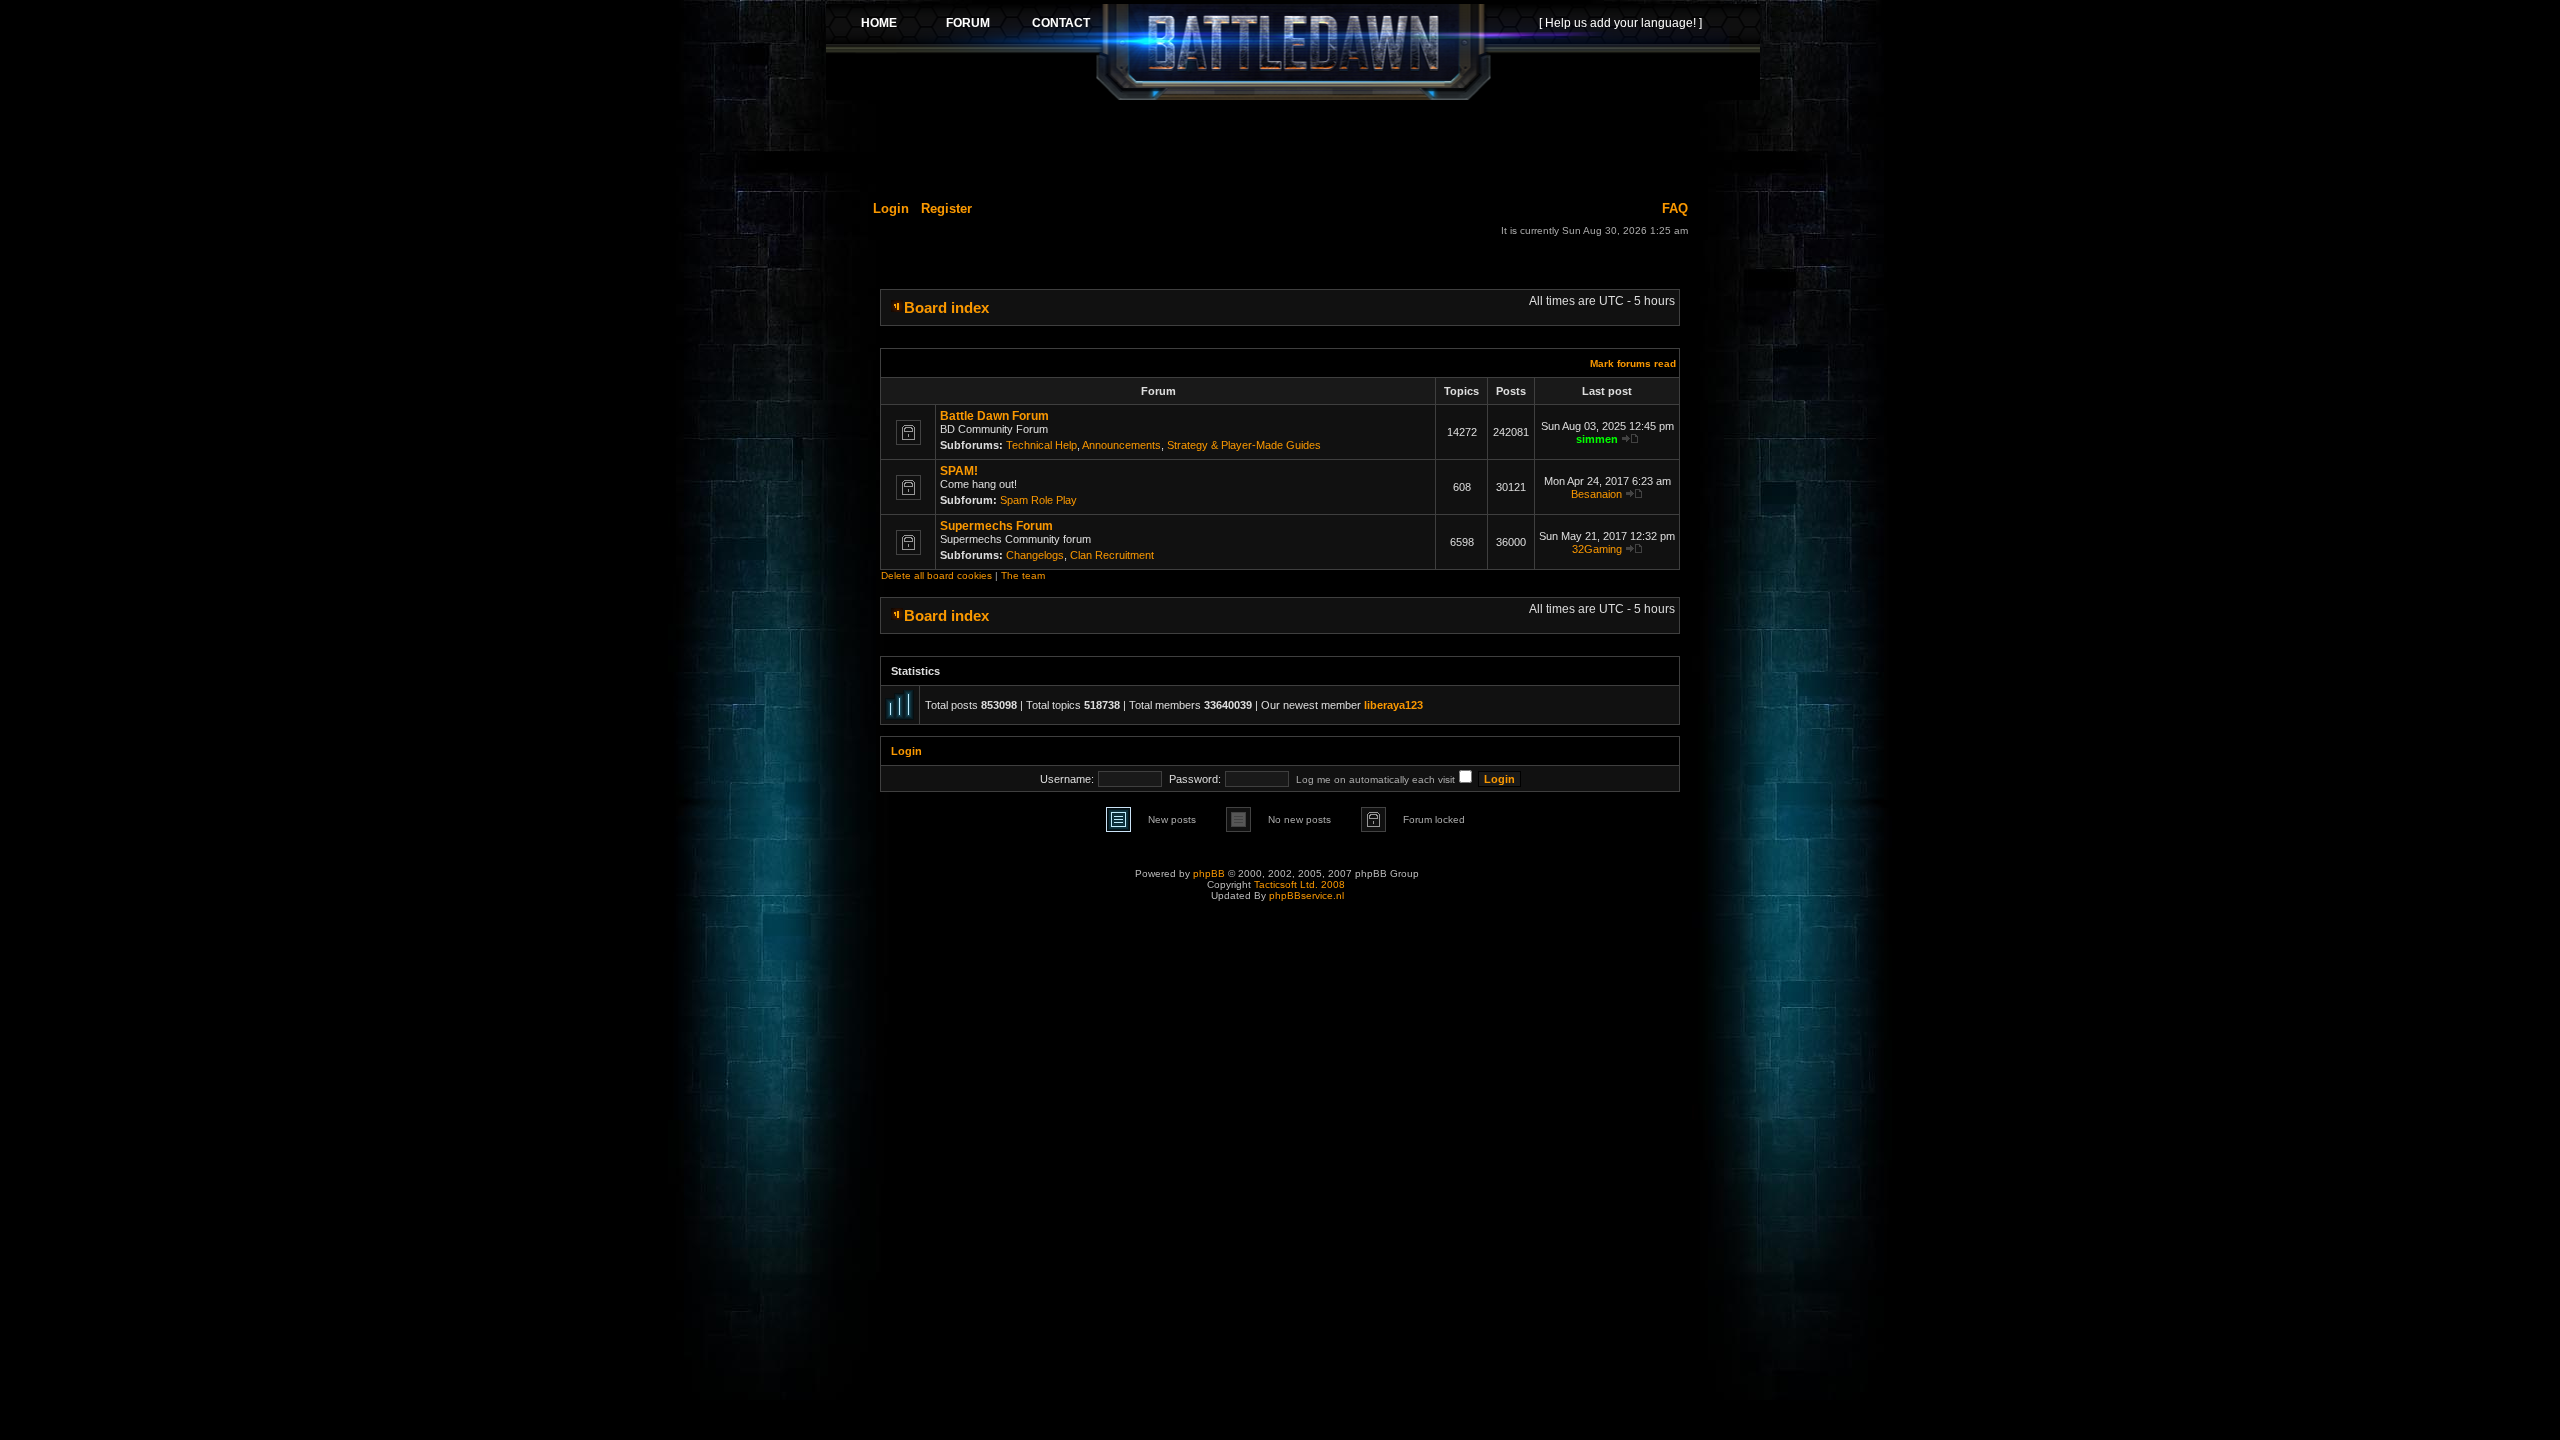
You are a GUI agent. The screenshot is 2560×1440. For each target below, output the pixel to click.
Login (891, 208)
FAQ (1675, 208)
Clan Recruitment (1112, 555)
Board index (946, 307)
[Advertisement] (1293, 147)
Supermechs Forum (996, 526)
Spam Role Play (1038, 500)
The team (1023, 575)
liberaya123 (1393, 705)
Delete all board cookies (936, 575)
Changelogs (1035, 555)
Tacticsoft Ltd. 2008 (1299, 884)
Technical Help (1041, 445)
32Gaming (1597, 549)
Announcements (1121, 445)
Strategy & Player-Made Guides (1244, 445)
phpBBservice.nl (1306, 895)
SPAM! (959, 471)
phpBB (1209, 873)
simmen (1597, 439)
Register (946, 208)
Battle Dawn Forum (994, 416)
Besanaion (1596, 494)
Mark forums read (1633, 363)
